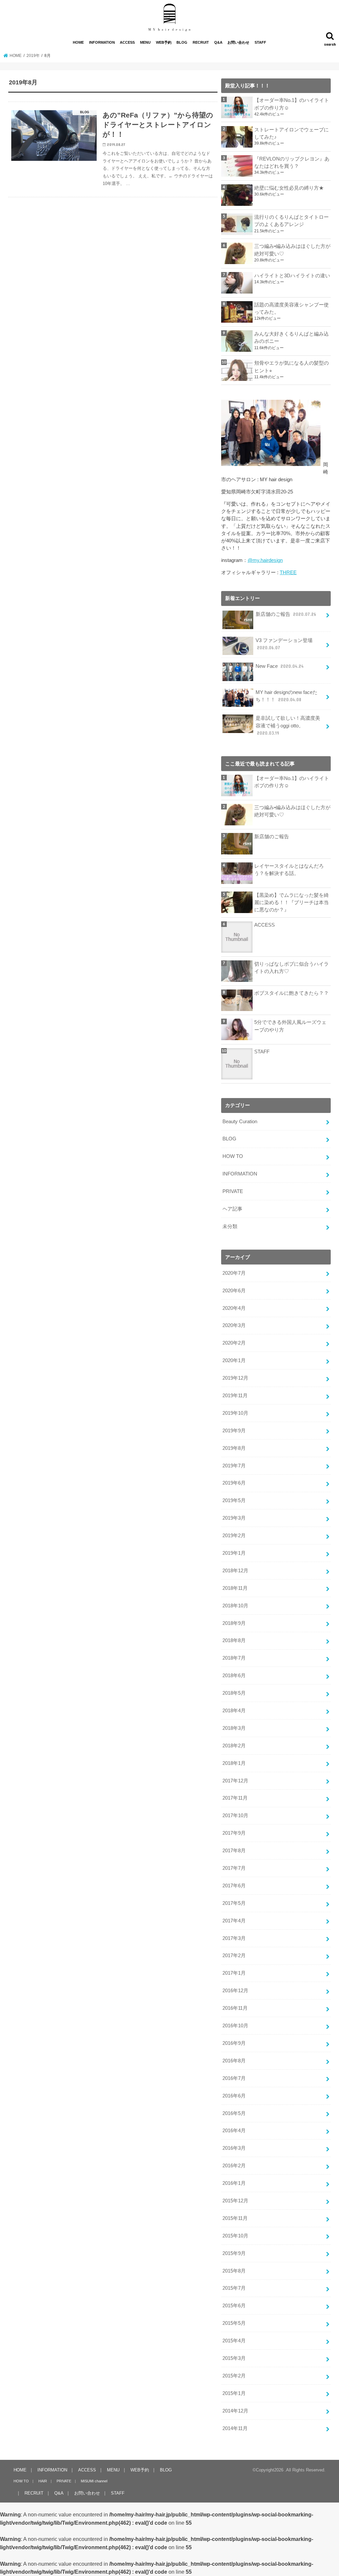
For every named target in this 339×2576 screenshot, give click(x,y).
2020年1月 (234, 1360)
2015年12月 (235, 2201)
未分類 (230, 1226)
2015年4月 (234, 2341)
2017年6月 (234, 1886)
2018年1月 (234, 1763)
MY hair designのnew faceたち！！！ (287, 696)
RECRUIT (201, 42)
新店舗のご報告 (286, 614)
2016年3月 (234, 2148)
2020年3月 (234, 1325)
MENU (145, 42)
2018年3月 (234, 1728)
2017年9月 (234, 1833)
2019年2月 (234, 1536)
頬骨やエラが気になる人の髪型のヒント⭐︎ (291, 367)
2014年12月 (235, 2411)
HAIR (43, 2481)
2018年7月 (234, 1658)
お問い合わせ (238, 42)
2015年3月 (234, 2358)
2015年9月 (234, 2253)
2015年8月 (234, 2271)
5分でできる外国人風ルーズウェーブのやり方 (290, 1026)
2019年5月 (234, 1500)
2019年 (33, 56)
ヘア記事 (232, 1209)
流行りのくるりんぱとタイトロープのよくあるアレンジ (291, 221)
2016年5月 (234, 2113)
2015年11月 (235, 2218)
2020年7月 (234, 1273)
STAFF (260, 42)
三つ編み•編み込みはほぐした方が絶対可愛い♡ (292, 250)
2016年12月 (235, 1991)
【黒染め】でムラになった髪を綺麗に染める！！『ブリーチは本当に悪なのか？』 (291, 902)
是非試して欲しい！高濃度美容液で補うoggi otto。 (288, 725)
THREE (288, 573)
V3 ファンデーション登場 (284, 644)
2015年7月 (234, 2288)
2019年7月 (234, 1466)
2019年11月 (235, 1396)
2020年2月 (234, 1343)
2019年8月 (234, 1448)
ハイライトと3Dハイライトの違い (292, 276)
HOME (78, 42)
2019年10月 (235, 1413)
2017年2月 (234, 1955)
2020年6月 (234, 1291)
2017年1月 (234, 1973)
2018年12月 (235, 1571)
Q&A (218, 42)
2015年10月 (235, 2236)
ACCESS (127, 42)
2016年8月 (234, 2061)
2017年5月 (234, 1903)
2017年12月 (235, 1781)
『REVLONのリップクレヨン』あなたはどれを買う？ (292, 162)
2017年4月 (234, 1921)
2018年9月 (234, 1623)
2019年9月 (234, 1431)
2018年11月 (235, 1588)
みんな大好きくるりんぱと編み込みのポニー (291, 338)
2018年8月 (234, 1640)
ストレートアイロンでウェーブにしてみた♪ (291, 133)
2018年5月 (234, 1693)
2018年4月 (234, 1711)
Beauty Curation (240, 1122)
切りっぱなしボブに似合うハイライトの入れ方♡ (291, 968)
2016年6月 (234, 2096)
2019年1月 (234, 1553)
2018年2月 (234, 1746)
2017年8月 (234, 1851)
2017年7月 (234, 1868)
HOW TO (233, 1156)
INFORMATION (102, 42)
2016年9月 (234, 2043)
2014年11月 (235, 2428)
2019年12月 (235, 1378)
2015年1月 (234, 2393)
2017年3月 (234, 1938)
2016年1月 (234, 2183)
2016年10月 (235, 2026)
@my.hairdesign (265, 560)
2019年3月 (234, 1518)
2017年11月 (235, 1798)
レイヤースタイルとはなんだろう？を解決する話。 (289, 870)
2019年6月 (234, 1483)
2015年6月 (234, 2306)
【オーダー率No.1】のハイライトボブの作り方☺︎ (292, 104)
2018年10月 (235, 1606)
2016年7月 (234, 2078)
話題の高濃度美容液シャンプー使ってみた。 (291, 308)
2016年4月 (234, 2131)
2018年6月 (234, 1676)
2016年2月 (234, 2166)
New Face (280, 666)
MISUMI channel (94, 2481)
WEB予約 (164, 42)
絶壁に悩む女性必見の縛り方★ (289, 188)
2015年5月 (234, 2323)
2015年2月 (234, 2376)
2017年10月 (235, 1816)
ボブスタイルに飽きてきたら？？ (291, 993)
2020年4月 (234, 1308)
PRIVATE (233, 1191)
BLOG (182, 42)
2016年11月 (235, 2008)
